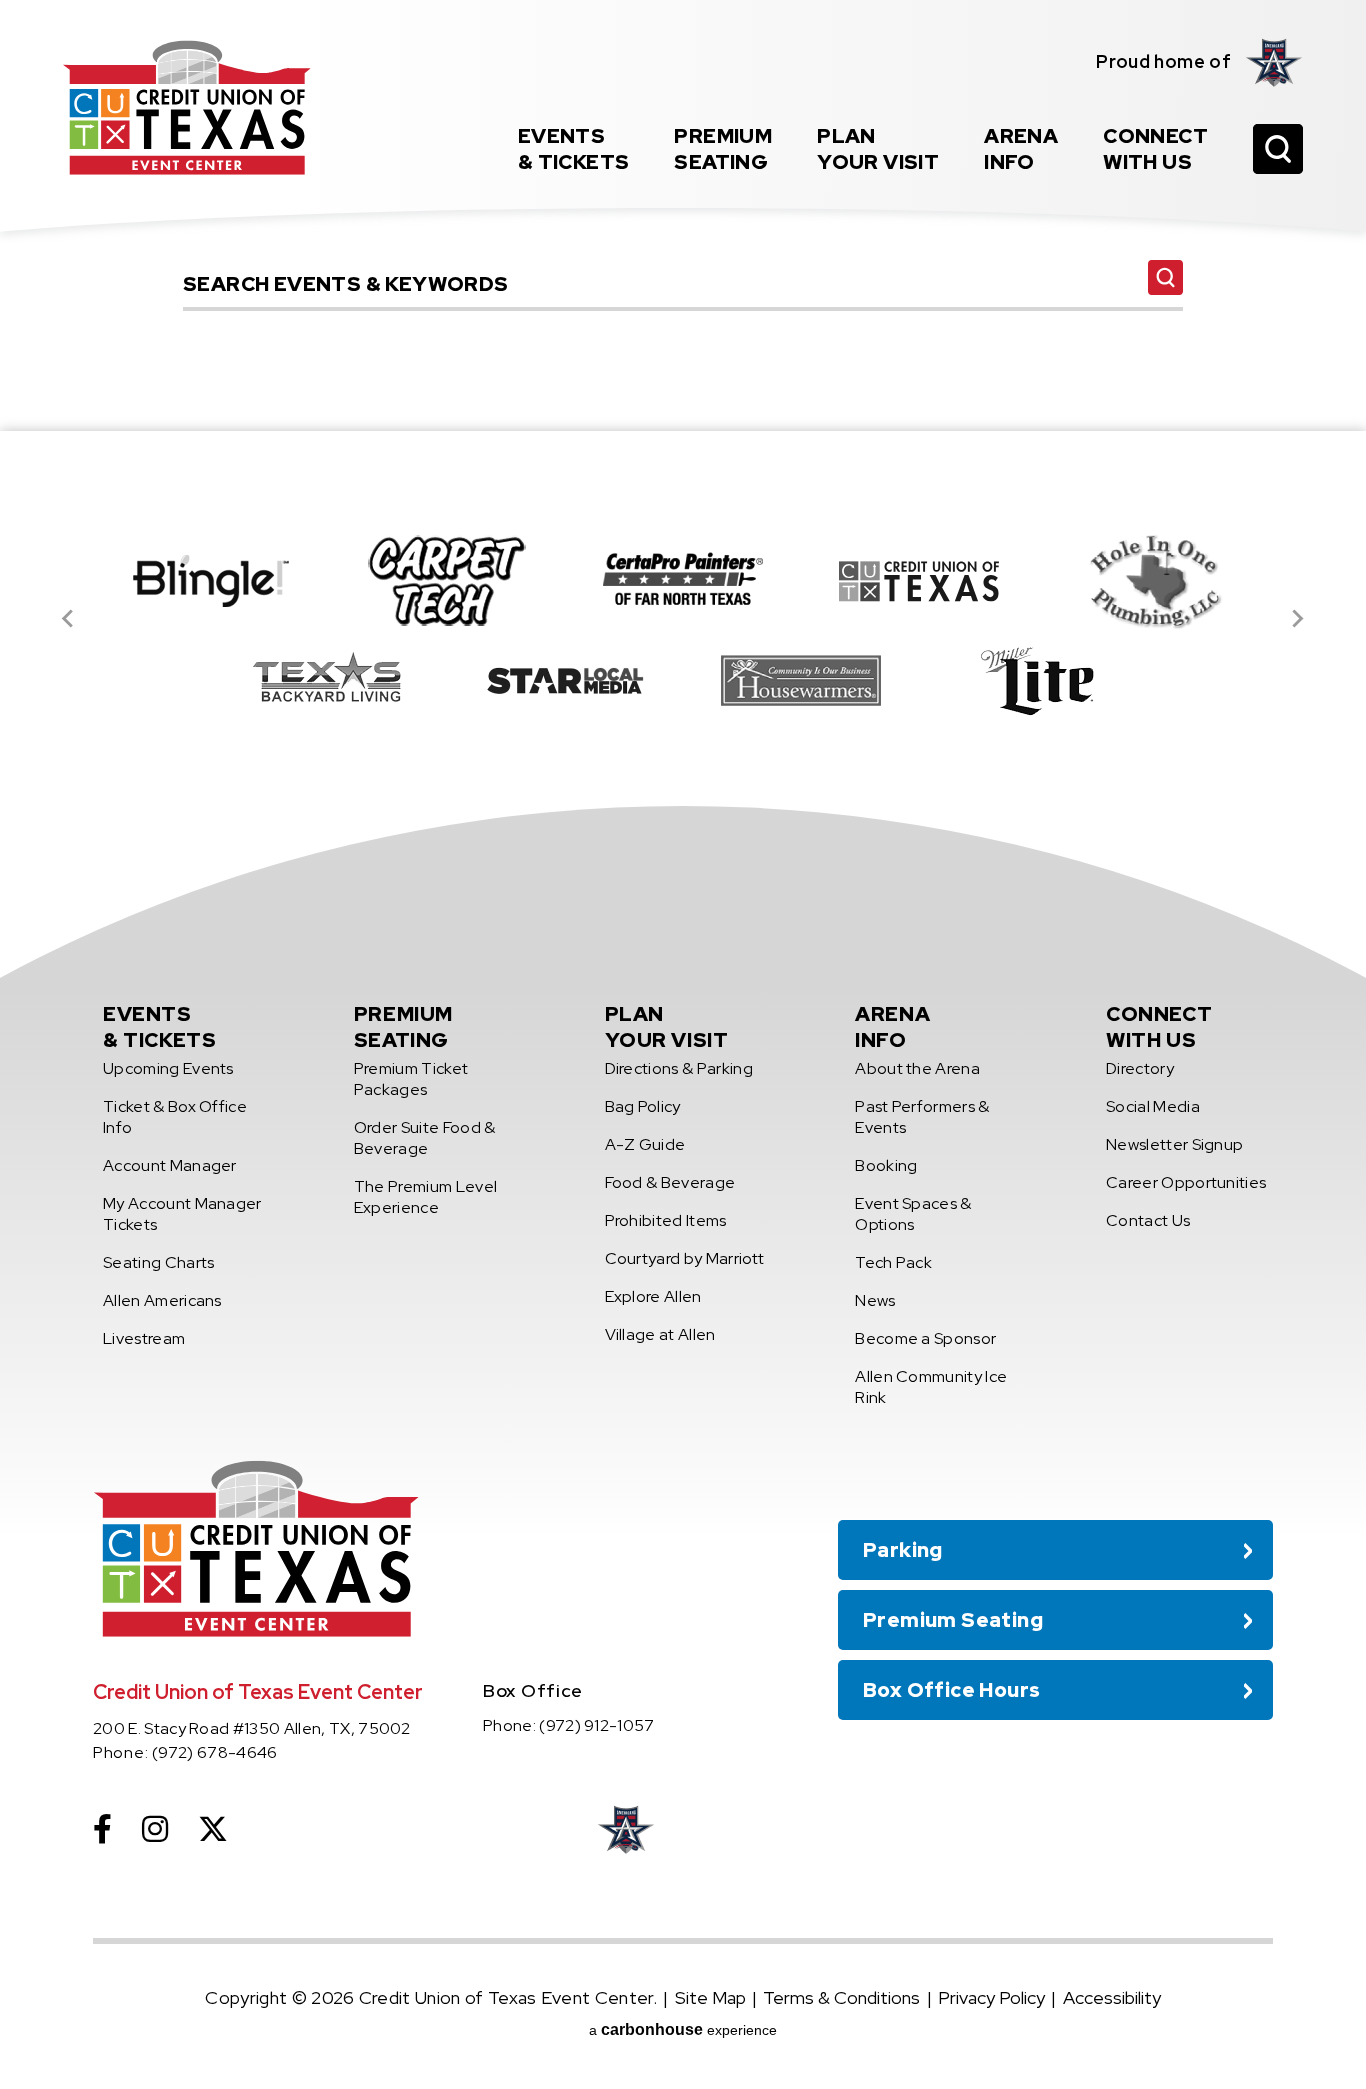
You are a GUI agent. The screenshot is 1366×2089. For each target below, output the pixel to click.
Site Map (710, 1997)
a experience (683, 2029)
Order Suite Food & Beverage (425, 1138)
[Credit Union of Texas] (919, 581)
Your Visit (878, 149)
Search (1165, 277)
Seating (723, 149)
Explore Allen (653, 1296)
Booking (886, 1165)
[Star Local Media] (565, 681)
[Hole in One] (1155, 581)
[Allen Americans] (1274, 62)
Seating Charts (158, 1262)
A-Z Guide (645, 1144)
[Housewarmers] (801, 681)
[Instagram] (155, 1829)
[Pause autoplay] (1247, 488)
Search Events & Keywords (683, 250)
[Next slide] (1297, 619)
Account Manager (170, 1165)
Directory (1140, 1068)
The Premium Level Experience (425, 1197)
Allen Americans (162, 1300)
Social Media (1153, 1106)
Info (1021, 149)
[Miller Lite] (1037, 681)
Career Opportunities (1186, 1182)
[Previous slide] (69, 619)
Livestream (144, 1338)
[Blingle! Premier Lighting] (211, 581)
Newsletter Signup (1174, 1144)
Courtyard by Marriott (685, 1258)
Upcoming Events (168, 1068)
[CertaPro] (683, 581)
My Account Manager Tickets (182, 1214)
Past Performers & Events (922, 1117)
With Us (1155, 149)
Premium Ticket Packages (411, 1079)
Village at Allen (660, 1334)
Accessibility (1112, 1997)
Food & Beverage (670, 1182)
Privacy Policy (991, 1997)
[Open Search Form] (1278, 149)
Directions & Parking (679, 1068)
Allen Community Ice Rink (931, 1387)
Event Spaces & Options (913, 1214)
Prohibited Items (666, 1220)
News (875, 1300)
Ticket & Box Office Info (175, 1117)
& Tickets (574, 149)
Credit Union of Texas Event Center (187, 107)
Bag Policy (643, 1106)
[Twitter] (213, 1829)
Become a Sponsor (925, 1338)
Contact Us (1148, 1220)
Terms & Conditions (841, 1997)
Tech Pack (893, 1262)
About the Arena (917, 1068)
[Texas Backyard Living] (329, 681)
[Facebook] (102, 1829)
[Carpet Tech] (447, 581)
